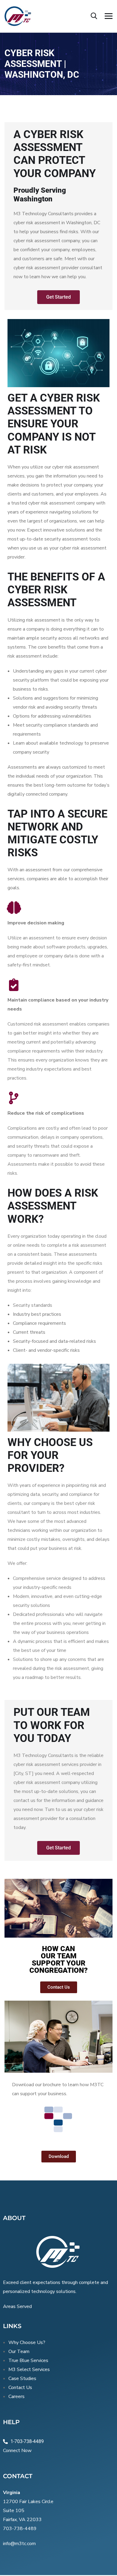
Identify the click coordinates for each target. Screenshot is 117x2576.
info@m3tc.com (19, 2544)
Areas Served (17, 2306)
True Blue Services (28, 2361)
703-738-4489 (20, 2529)
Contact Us (20, 2388)
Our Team (19, 2352)
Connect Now (17, 2451)
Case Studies (22, 2379)
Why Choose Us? (27, 2343)
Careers (16, 2397)
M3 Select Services (29, 2370)
